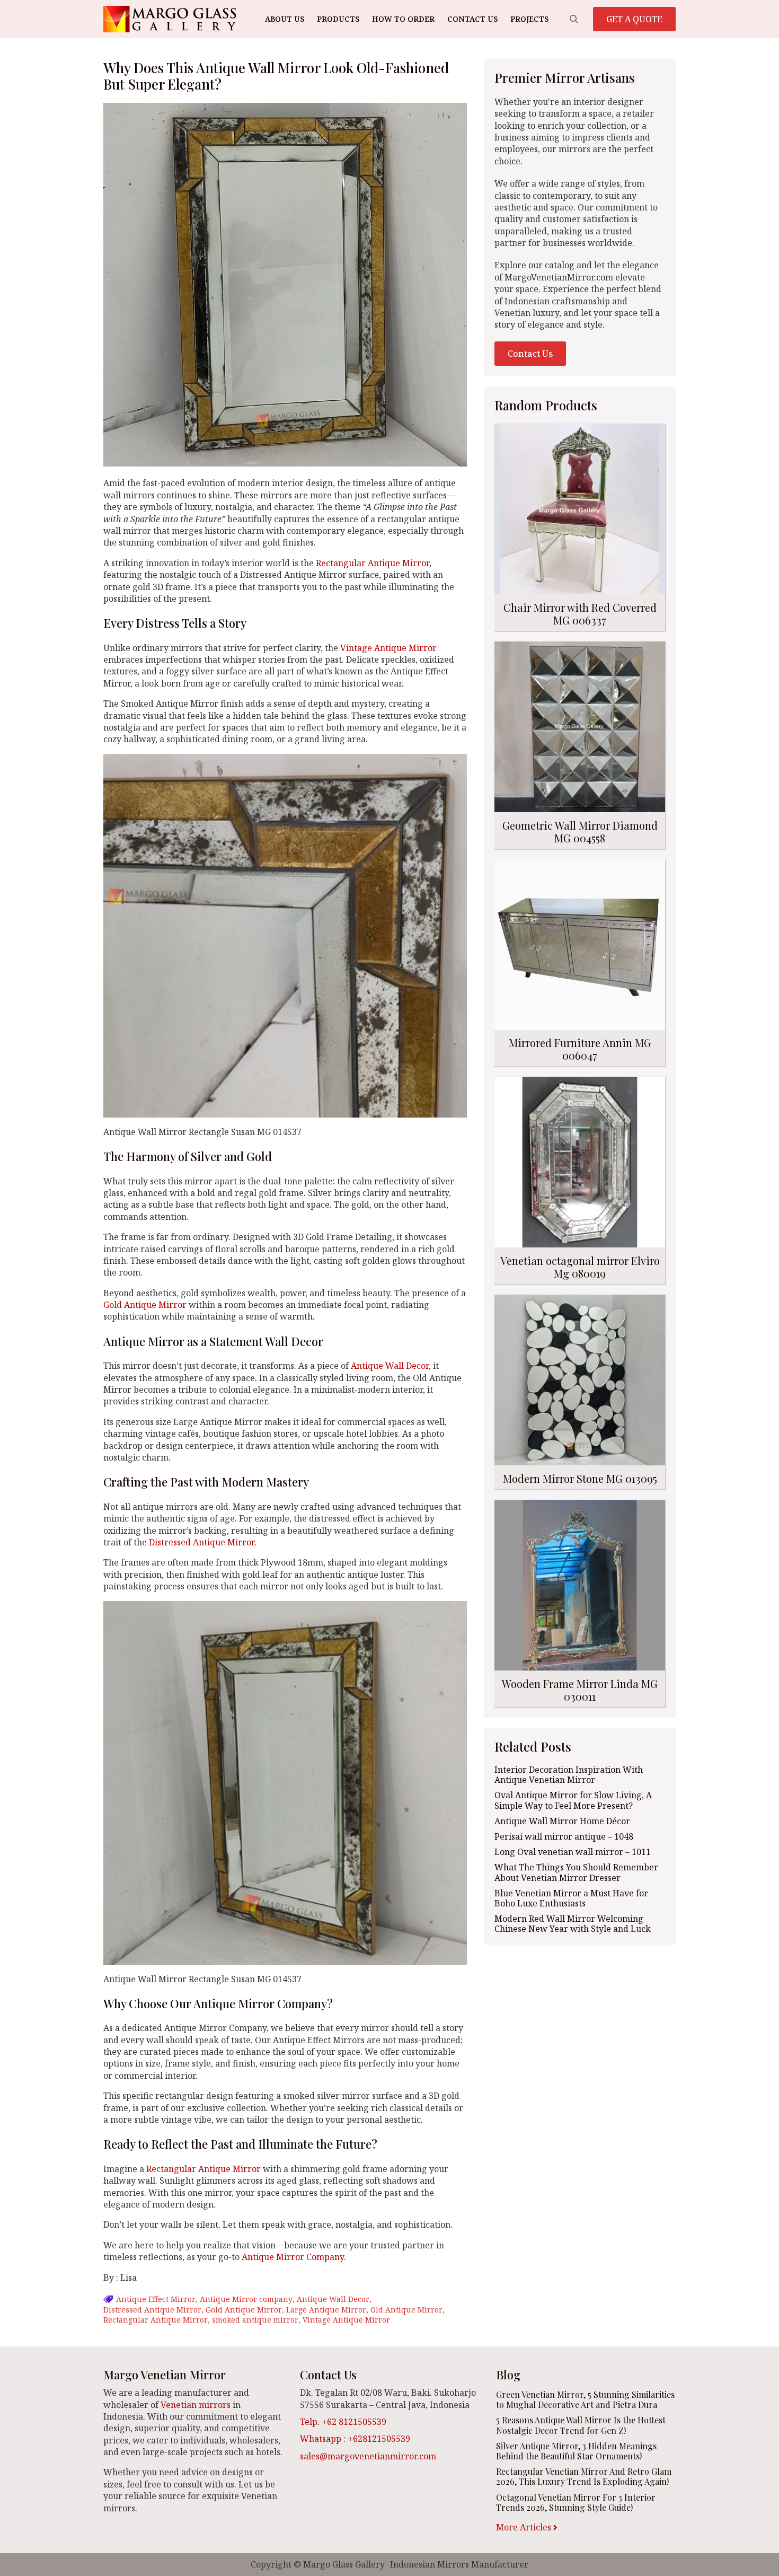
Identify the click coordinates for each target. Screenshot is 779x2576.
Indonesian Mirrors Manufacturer (459, 2564)
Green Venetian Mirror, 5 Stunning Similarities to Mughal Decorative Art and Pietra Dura (585, 2399)
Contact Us (472, 19)
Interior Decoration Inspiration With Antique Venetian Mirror (569, 1775)
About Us (285, 19)
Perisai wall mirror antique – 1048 (564, 1837)
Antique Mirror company (246, 2299)
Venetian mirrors (196, 2405)
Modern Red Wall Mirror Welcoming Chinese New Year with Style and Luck (573, 1924)
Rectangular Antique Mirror (373, 563)
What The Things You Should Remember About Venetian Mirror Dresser (576, 1872)
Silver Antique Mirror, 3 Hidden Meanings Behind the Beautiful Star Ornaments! (576, 2451)
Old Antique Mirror (406, 2310)
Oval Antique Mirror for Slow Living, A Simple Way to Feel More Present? (573, 1800)
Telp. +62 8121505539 (343, 2422)
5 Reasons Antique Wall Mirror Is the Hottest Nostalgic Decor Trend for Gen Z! (581, 2425)
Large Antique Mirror (326, 2310)
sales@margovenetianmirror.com (368, 2456)
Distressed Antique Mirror (202, 1542)
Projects (529, 19)
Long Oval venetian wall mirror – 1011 (573, 1852)
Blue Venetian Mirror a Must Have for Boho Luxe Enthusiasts (571, 1898)
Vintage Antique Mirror (388, 648)
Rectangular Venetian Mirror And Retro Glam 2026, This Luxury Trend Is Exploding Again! (584, 2476)
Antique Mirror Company (293, 2257)
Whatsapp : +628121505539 (355, 2439)
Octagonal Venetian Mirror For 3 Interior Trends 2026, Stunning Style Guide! (576, 2502)
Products (338, 19)
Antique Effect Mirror (156, 2299)
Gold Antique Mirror (145, 1305)
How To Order (403, 19)
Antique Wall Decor (390, 1366)
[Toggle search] (574, 19)
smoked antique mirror (255, 2320)
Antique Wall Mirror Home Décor (562, 1821)
